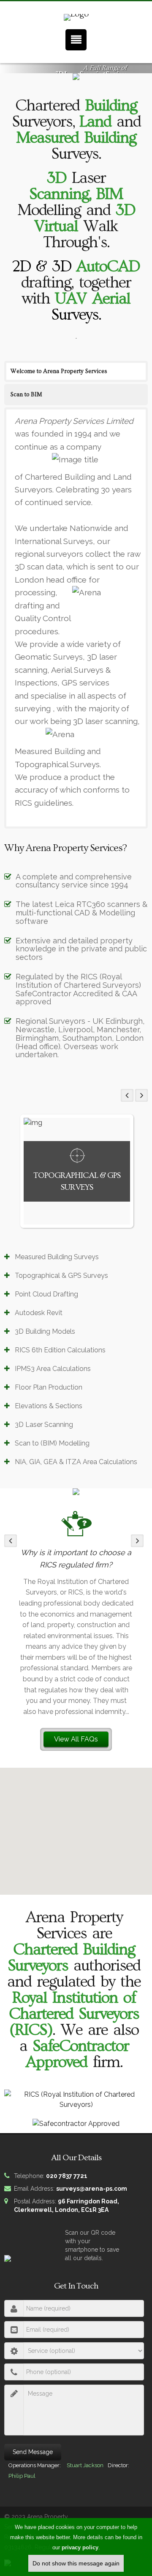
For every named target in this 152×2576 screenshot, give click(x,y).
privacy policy (80, 2547)
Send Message (33, 2452)
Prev (127, 1095)
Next (141, 1095)
